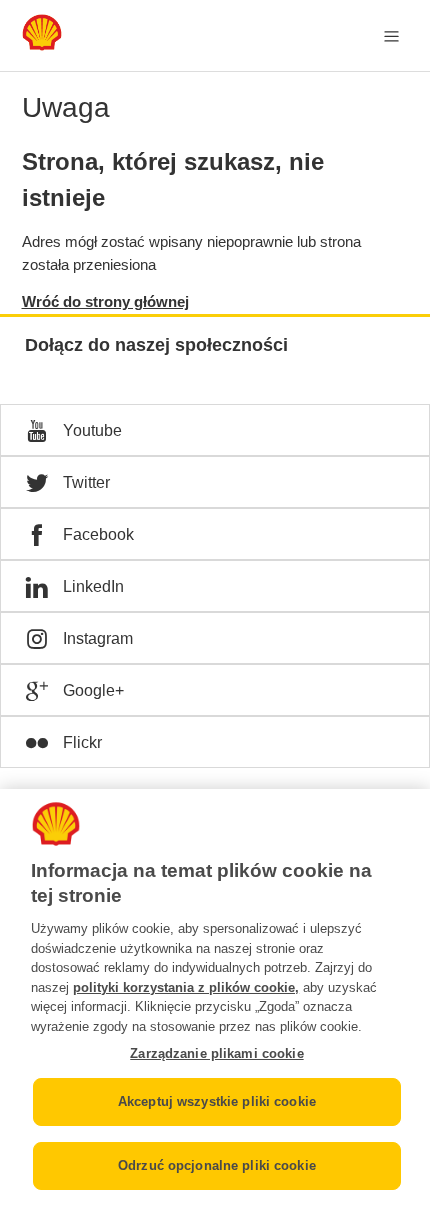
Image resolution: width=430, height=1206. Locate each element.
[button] (215, 430)
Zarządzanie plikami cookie (216, 1053)
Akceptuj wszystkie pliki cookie (217, 1101)
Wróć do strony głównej (105, 301)
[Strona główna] (42, 45)
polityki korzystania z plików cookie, (186, 987)
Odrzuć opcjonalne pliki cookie (217, 1165)
